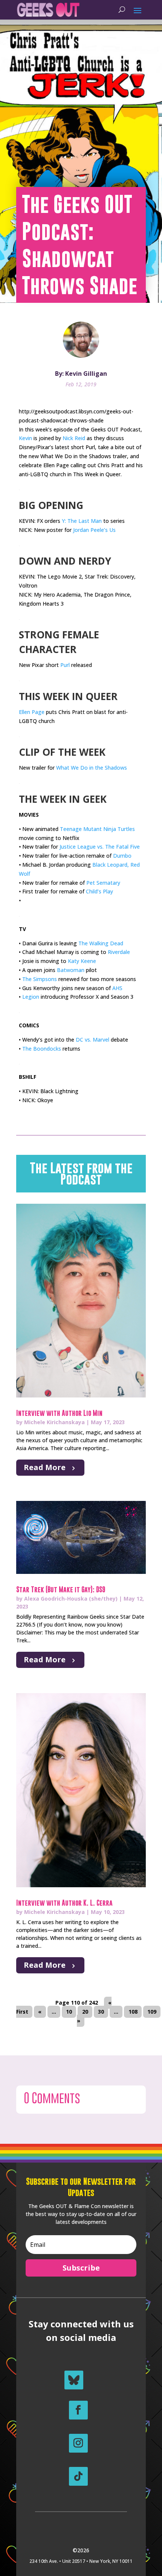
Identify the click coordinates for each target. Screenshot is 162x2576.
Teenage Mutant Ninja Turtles (97, 829)
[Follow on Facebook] (78, 2410)
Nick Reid (75, 438)
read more (45, 1467)
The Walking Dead (101, 943)
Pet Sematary (103, 883)
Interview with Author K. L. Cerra (64, 1903)
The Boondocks (42, 1049)
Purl (65, 665)
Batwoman (71, 970)
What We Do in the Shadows (92, 768)
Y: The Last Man (82, 521)
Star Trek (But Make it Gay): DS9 (61, 1589)
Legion (31, 997)
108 (133, 2012)
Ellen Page (32, 712)
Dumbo (122, 856)
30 (101, 2012)
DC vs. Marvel (92, 1040)
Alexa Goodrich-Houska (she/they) (71, 1599)
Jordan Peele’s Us (94, 530)
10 (69, 2012)
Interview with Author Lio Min (59, 1413)
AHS (117, 988)
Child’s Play (99, 891)
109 (152, 2012)
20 (85, 2012)
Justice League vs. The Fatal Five (100, 847)
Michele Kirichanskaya (54, 1422)
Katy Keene (82, 961)
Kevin (25, 438)
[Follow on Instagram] (78, 2443)
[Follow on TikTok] (78, 2476)
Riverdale (119, 952)
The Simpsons (40, 979)
